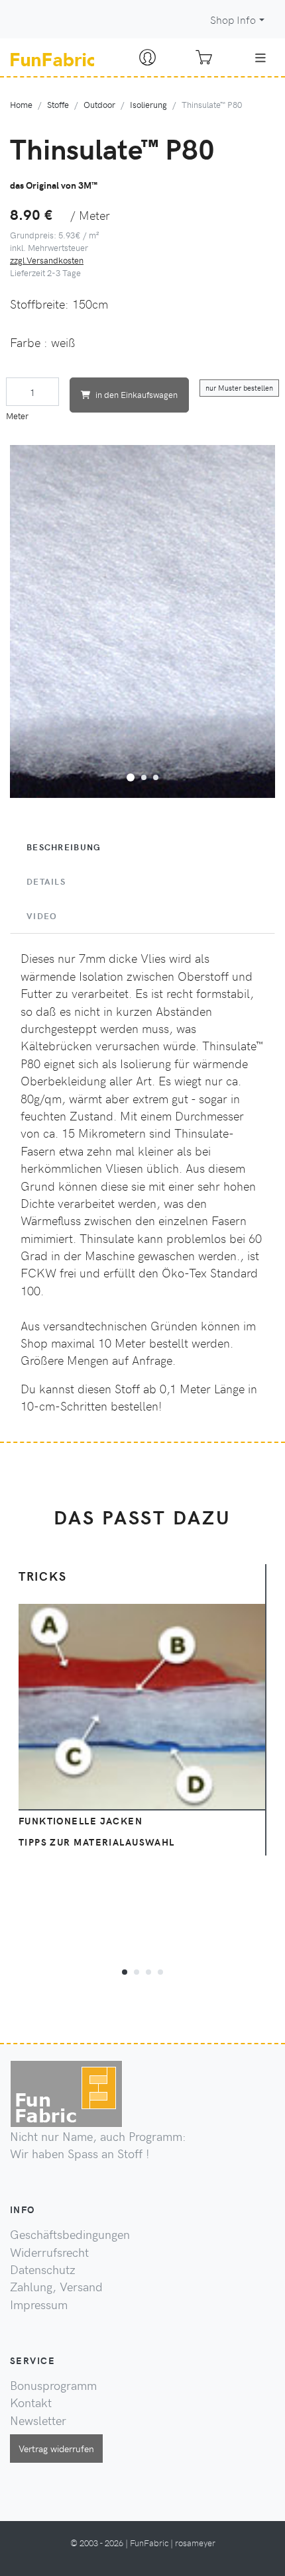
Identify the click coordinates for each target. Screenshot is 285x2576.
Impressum (39, 2304)
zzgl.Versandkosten (47, 260)
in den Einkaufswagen (137, 394)
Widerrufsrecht (49, 2252)
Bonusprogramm (53, 2385)
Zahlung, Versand (56, 2287)
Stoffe (58, 104)
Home (21, 104)
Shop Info (233, 20)
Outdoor (99, 104)
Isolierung (148, 104)
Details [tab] (46, 881)
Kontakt (31, 2403)
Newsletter (38, 2420)
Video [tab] (42, 916)
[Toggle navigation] (260, 58)
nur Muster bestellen (239, 388)
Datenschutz (43, 2269)
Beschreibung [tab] (64, 847)
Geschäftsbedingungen (70, 2234)
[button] (131, 775)
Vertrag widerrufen (56, 2448)
